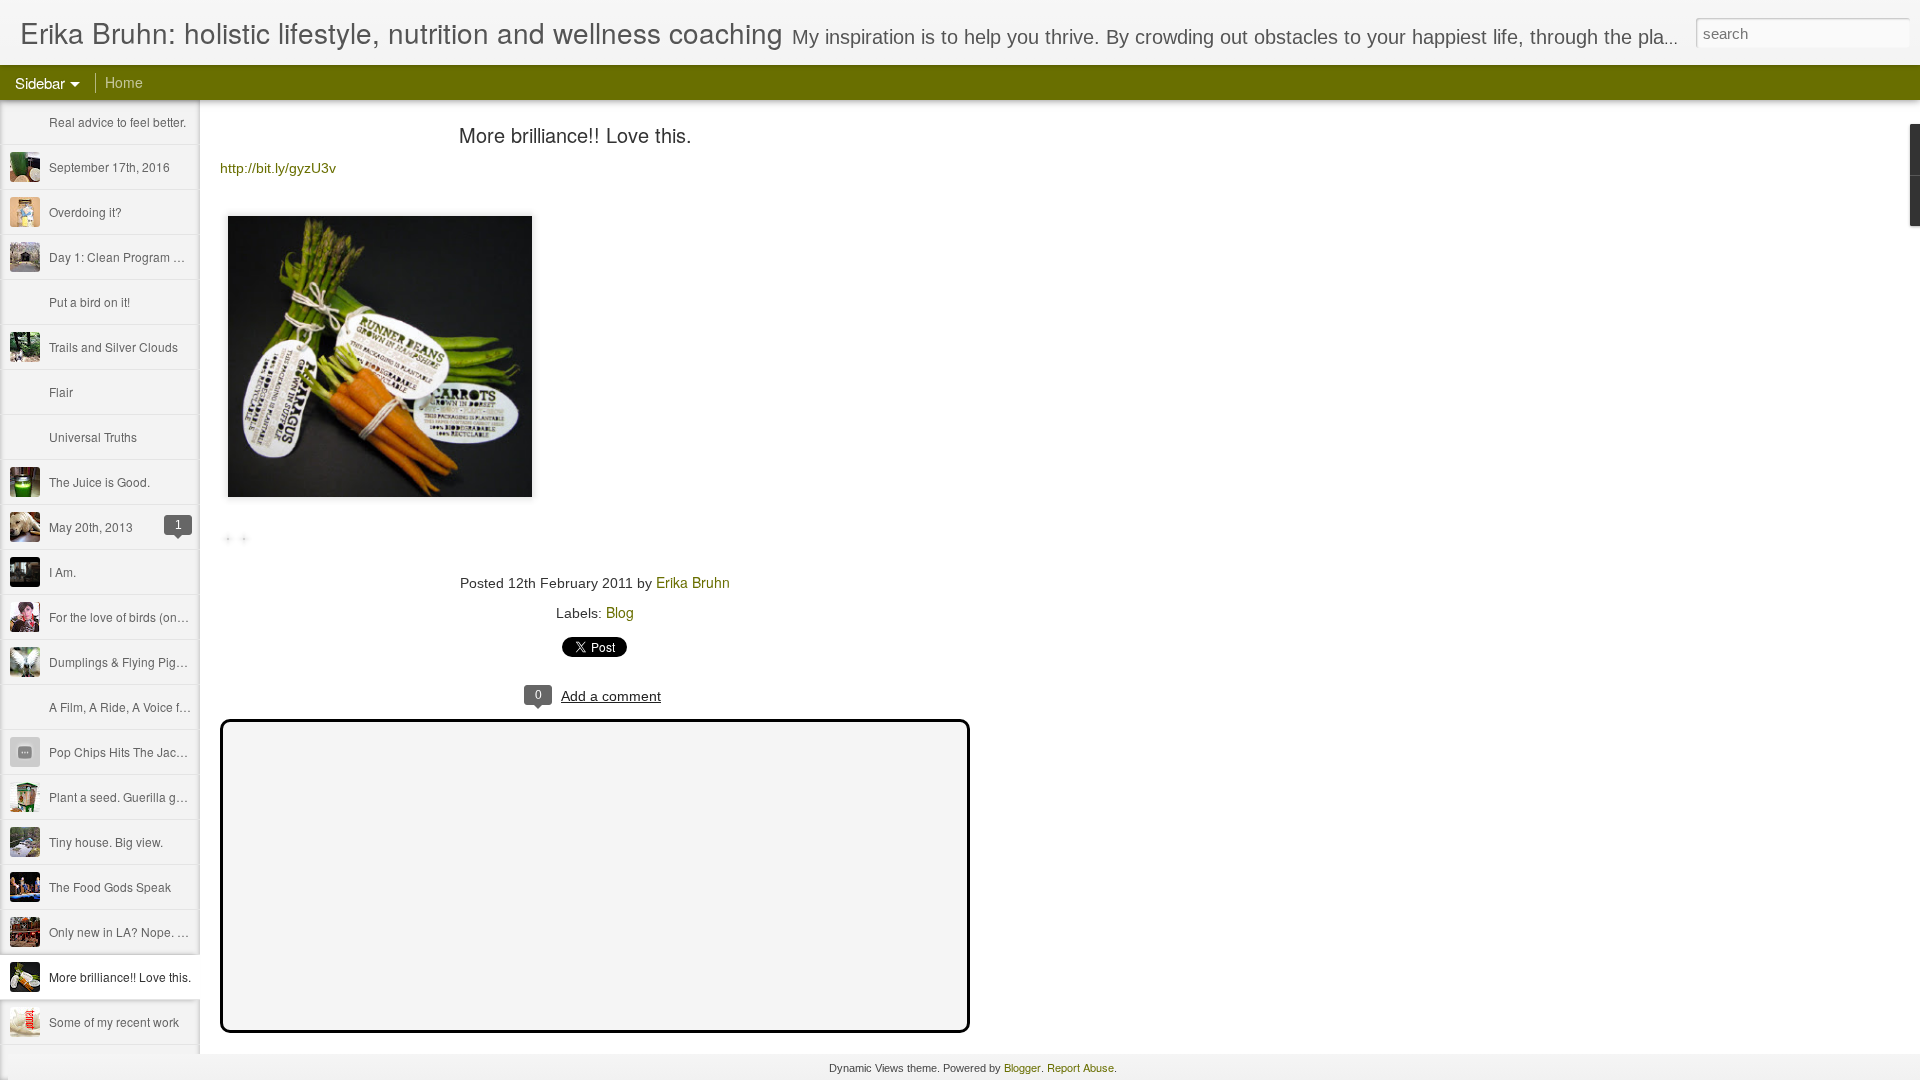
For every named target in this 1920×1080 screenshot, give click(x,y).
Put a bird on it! (89, 301)
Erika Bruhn (693, 582)
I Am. (62, 571)
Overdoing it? (85, 211)
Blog (620, 612)
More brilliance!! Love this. (120, 976)
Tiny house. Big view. (106, 841)
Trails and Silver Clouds (113, 346)
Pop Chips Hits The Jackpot (124, 751)
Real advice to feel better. (117, 121)
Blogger (1022, 1067)
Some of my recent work (114, 1021)
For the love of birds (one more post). (148, 616)
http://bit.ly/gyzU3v (278, 168)
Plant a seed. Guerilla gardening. (138, 796)
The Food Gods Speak (110, 886)
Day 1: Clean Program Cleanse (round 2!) (162, 256)
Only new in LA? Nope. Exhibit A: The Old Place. (180, 931)
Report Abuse (1080, 1067)
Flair (61, 391)
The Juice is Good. (99, 481)
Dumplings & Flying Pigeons (126, 661)
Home (124, 82)
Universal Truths (93, 436)
